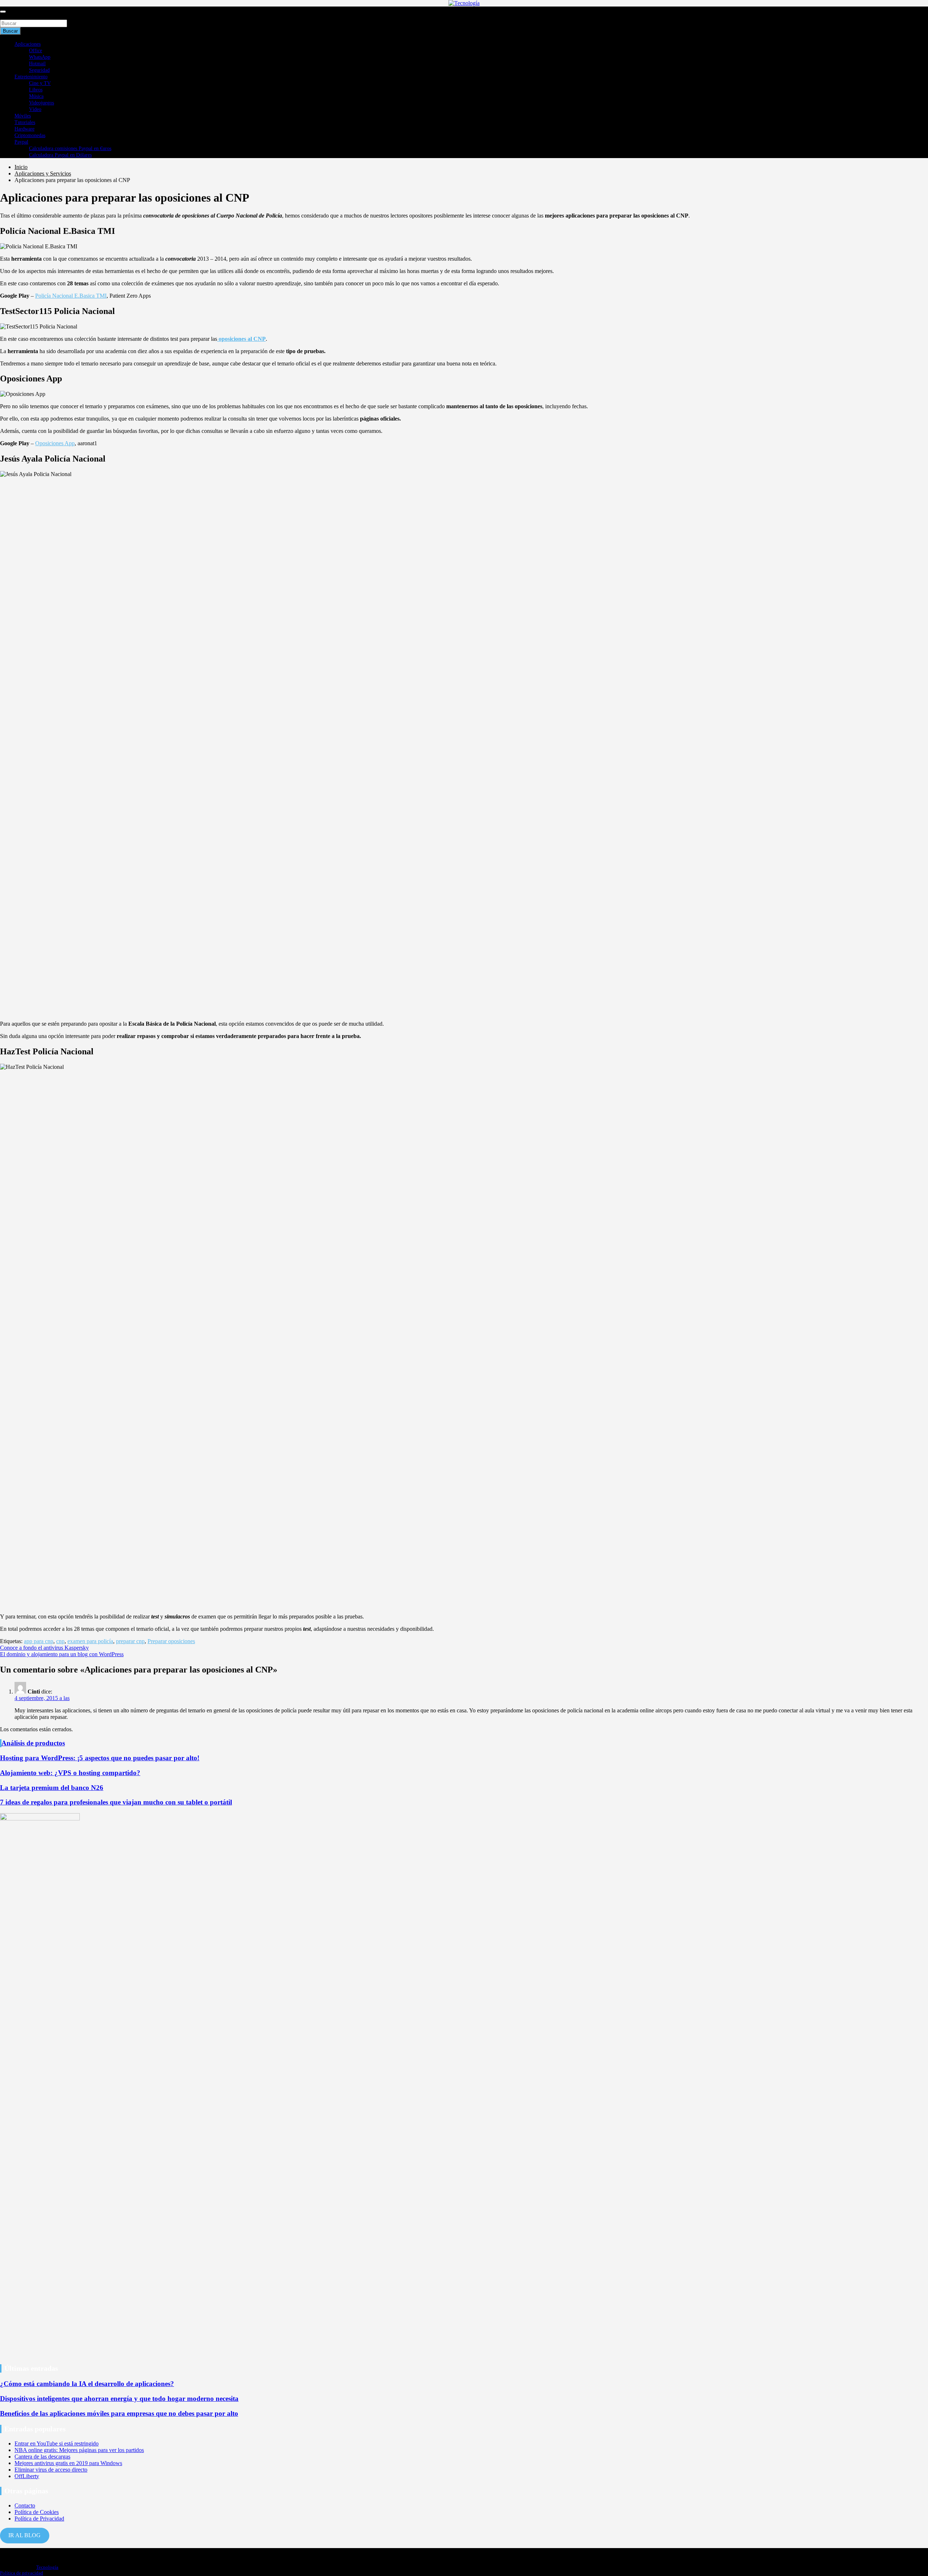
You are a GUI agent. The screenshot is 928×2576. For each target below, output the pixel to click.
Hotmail (37, 64)
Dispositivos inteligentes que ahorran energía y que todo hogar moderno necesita (119, 2399)
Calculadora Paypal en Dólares (60, 155)
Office (36, 51)
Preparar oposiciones (171, 1641)
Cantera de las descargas (42, 2457)
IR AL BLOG (24, 2535)
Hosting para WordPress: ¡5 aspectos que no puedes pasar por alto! (100, 1758)
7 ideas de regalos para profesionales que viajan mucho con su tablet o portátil (116, 1802)
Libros (36, 90)
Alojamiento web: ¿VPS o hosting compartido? (70, 1773)
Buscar (8, 16)
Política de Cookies (37, 2512)
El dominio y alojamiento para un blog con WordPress (62, 1654)
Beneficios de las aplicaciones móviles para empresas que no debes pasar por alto (119, 2413)
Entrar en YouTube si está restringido (57, 2443)
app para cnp (39, 1641)
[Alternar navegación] (3, 12)
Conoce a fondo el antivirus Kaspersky (44, 1648)
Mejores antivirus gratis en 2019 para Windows (68, 2463)
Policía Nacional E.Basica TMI (71, 296)
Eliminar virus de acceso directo (51, 2470)
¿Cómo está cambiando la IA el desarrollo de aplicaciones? (87, 2384)
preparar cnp (130, 1641)
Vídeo (35, 109)
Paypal (21, 142)
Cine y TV (40, 83)
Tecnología (47, 2567)
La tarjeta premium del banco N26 (52, 1788)
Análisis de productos (33, 1743)
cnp (60, 1641)
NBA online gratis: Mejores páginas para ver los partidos (79, 2450)
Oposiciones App (55, 443)
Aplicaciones (28, 44)
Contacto (25, 2505)
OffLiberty (27, 2476)
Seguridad (39, 70)
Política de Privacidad (39, 2519)
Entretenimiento (31, 77)
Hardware (24, 129)
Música (36, 96)
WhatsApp (40, 57)
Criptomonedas (30, 135)
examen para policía (90, 1641)
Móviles (23, 116)
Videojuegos (42, 103)
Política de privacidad (22, 2573)
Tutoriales (25, 122)
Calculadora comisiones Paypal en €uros (70, 148)
